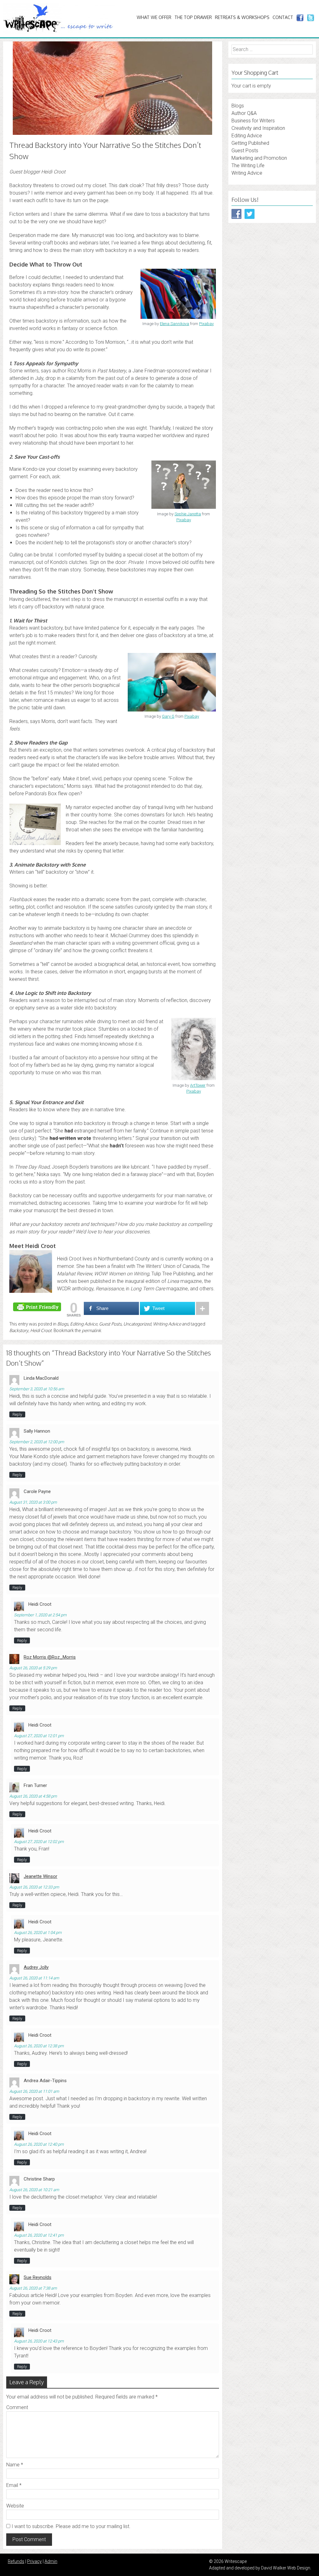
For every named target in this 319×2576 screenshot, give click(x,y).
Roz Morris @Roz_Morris (50, 1657)
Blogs (63, 1324)
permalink (91, 1330)
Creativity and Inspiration (258, 128)
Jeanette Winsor (40, 1876)
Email (14, 2485)
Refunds (16, 2561)
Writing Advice (167, 1324)
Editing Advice (84, 1324)
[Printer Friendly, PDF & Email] (38, 1306)
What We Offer (154, 17)
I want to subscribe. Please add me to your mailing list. (70, 2526)
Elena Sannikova (174, 324)
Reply (17, 1414)
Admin (51, 2561)
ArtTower (198, 1085)
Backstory (19, 1330)
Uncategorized (137, 1324)
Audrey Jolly (36, 1967)
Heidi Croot (41, 1330)
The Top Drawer (193, 17)
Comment (17, 2407)
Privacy (34, 2561)
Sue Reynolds (38, 2277)
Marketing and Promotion (259, 158)
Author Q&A (244, 113)
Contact (283, 17)
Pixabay (206, 324)
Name (15, 2465)
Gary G (168, 716)
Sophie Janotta (188, 514)
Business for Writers (253, 121)
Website (15, 2506)
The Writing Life (248, 165)
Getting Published (250, 143)
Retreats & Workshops (242, 17)
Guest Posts (110, 1324)
